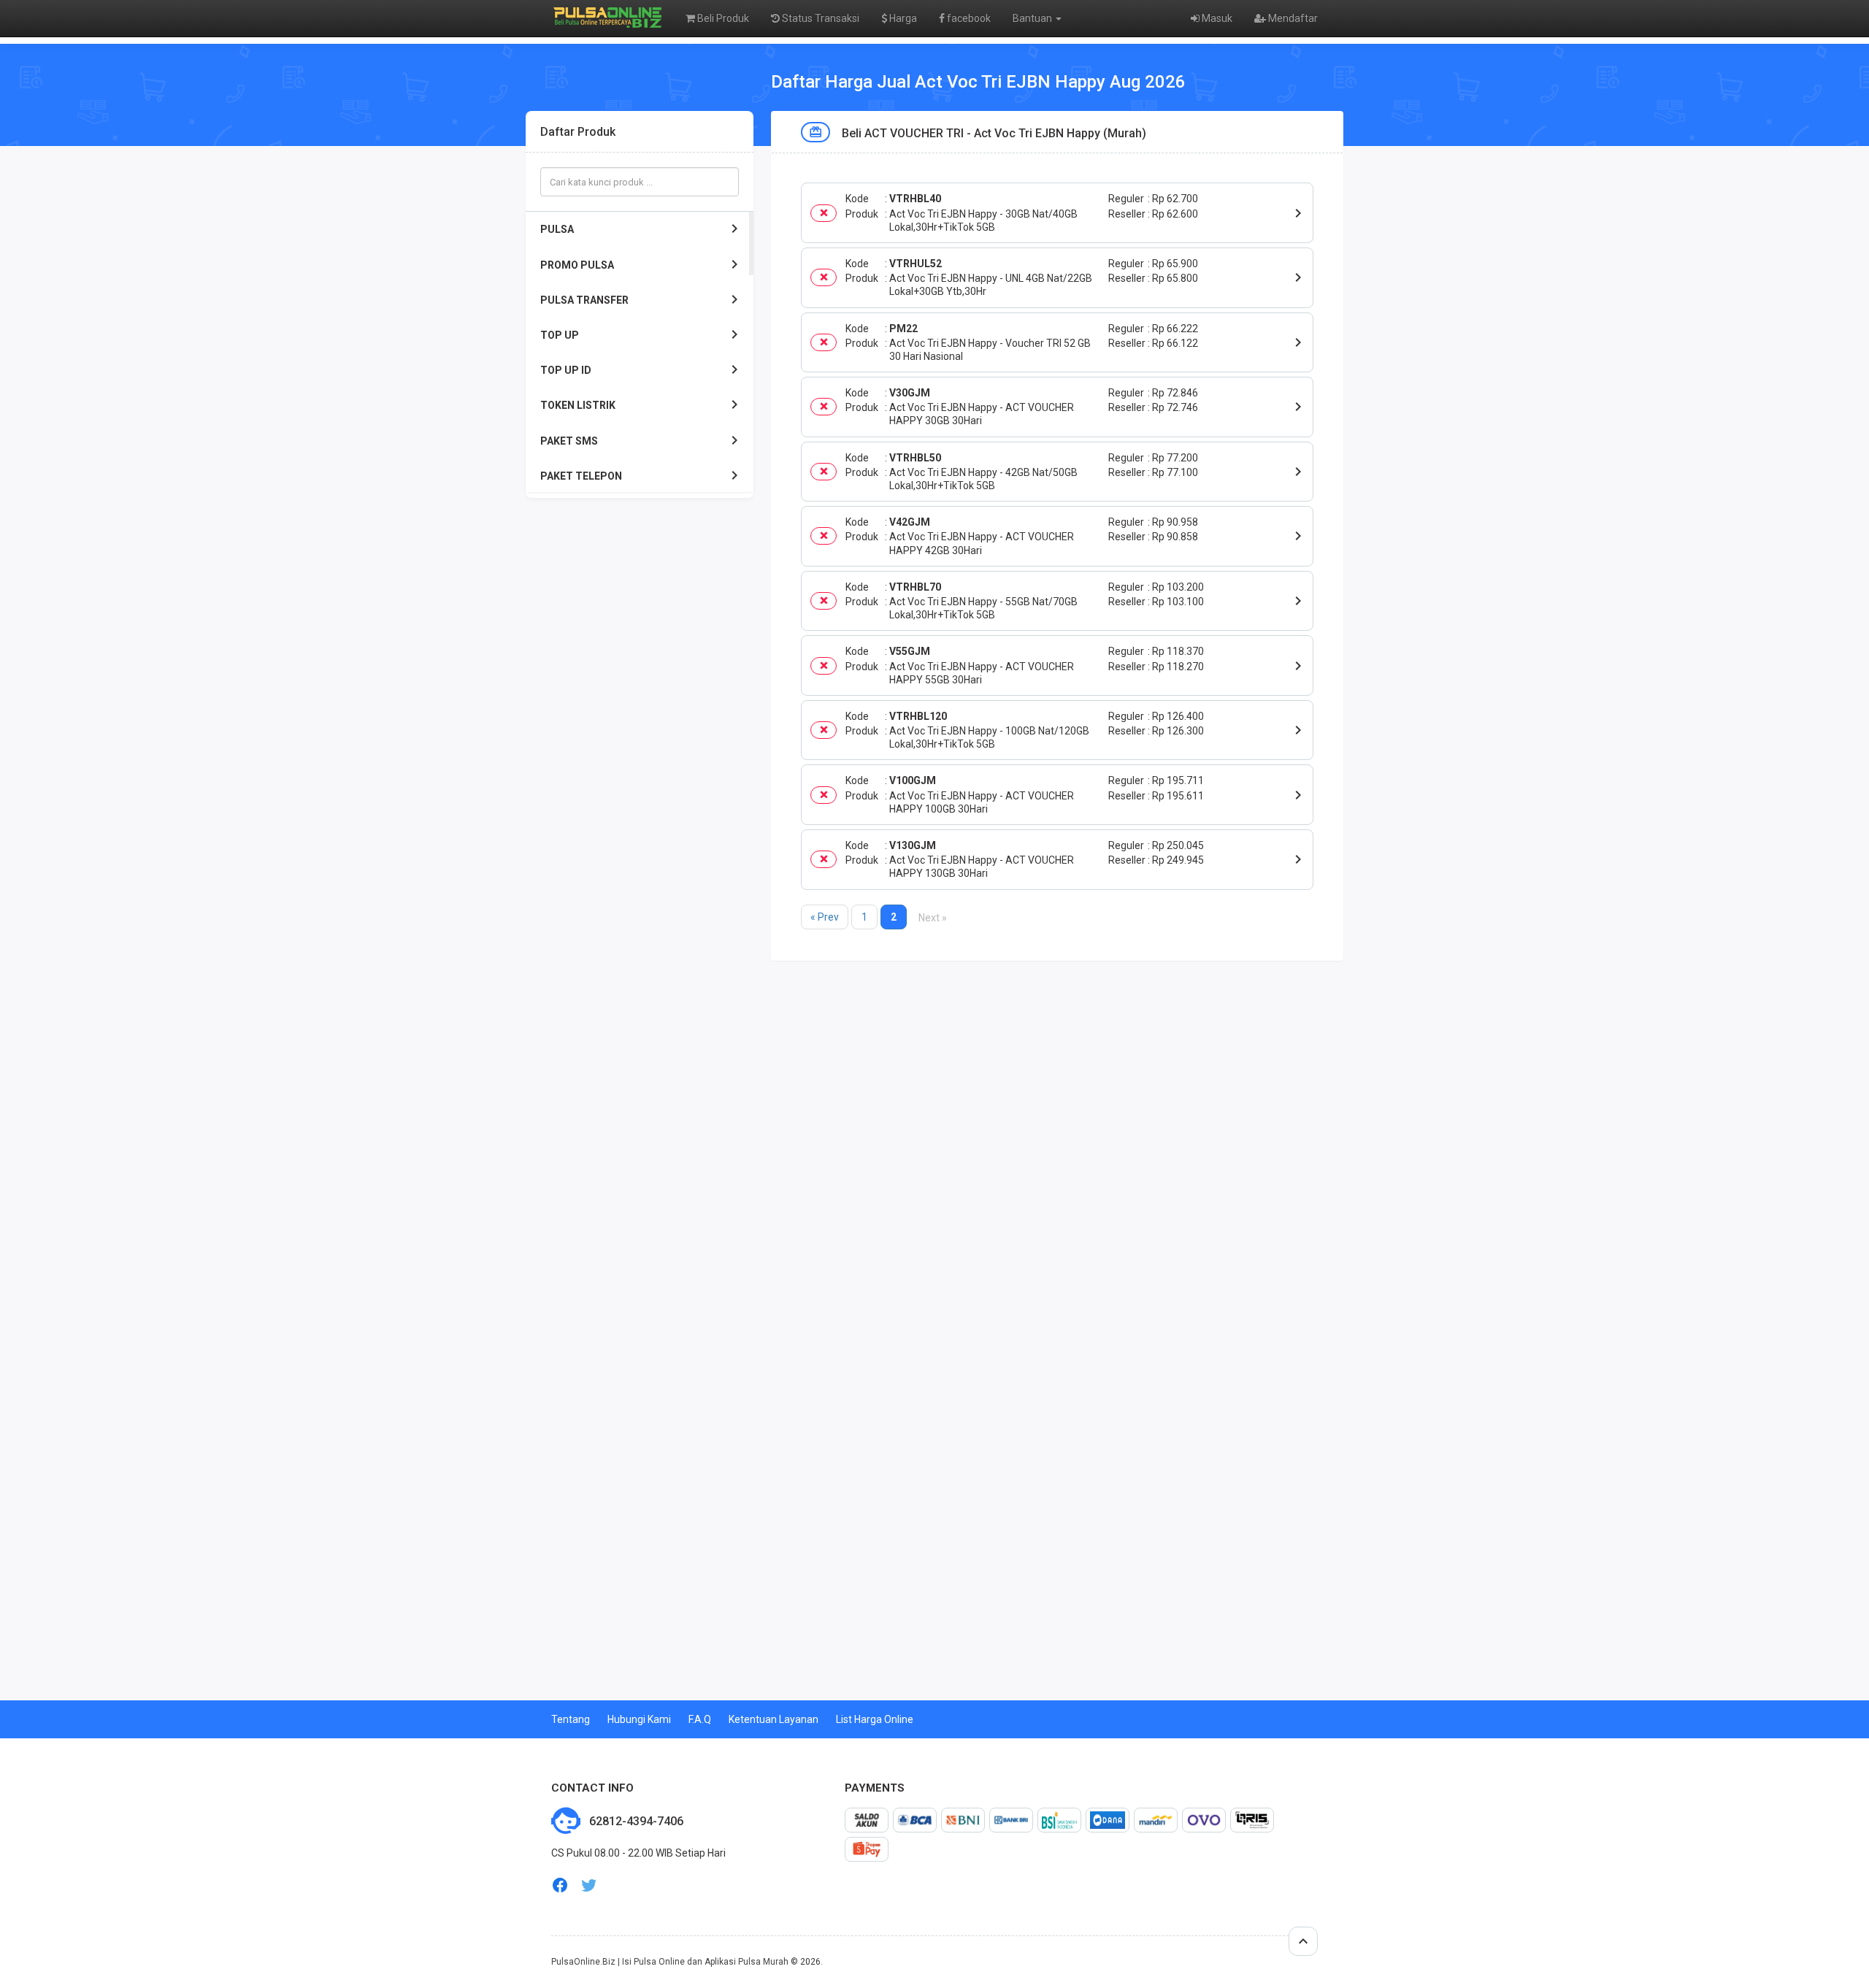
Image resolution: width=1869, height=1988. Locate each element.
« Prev (825, 917)
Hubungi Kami (639, 1719)
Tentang (571, 1719)
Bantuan (1033, 18)
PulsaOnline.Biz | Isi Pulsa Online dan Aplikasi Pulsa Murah (670, 1962)
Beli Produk (722, 18)
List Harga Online (875, 1719)
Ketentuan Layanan (774, 1719)
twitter (589, 1885)
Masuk (1216, 18)
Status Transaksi (820, 18)
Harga (902, 18)
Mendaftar (1292, 18)
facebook (968, 18)
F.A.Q (700, 1719)
